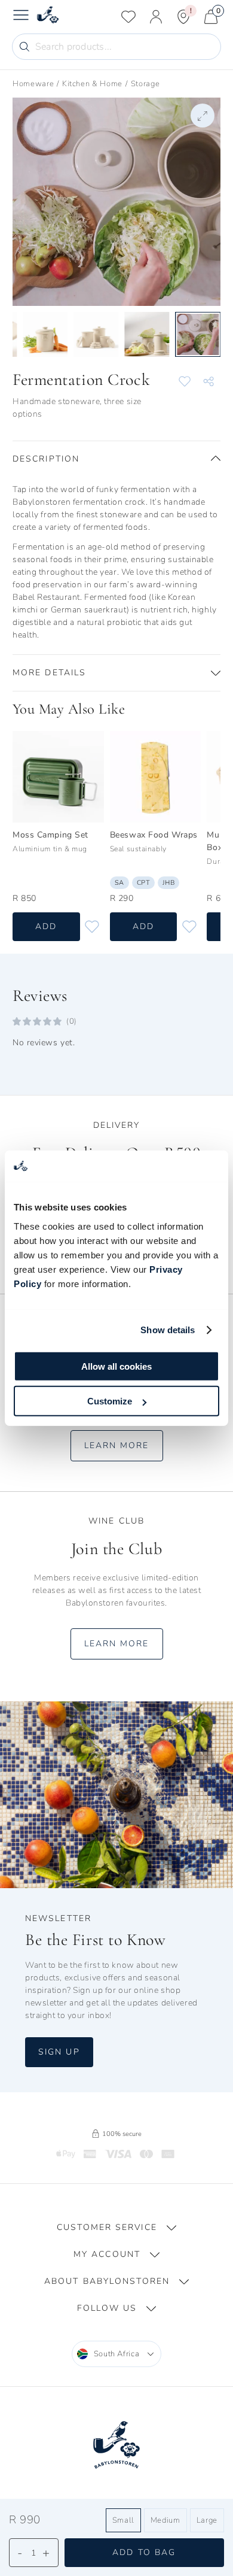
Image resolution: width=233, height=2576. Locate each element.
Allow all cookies (116, 1366)
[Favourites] (128, 17)
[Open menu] (21, 17)
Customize (110, 1401)
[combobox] (117, 2354)
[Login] (156, 17)
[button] (116, 459)
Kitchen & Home (92, 84)
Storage (145, 84)
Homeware (33, 84)
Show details (168, 1330)
